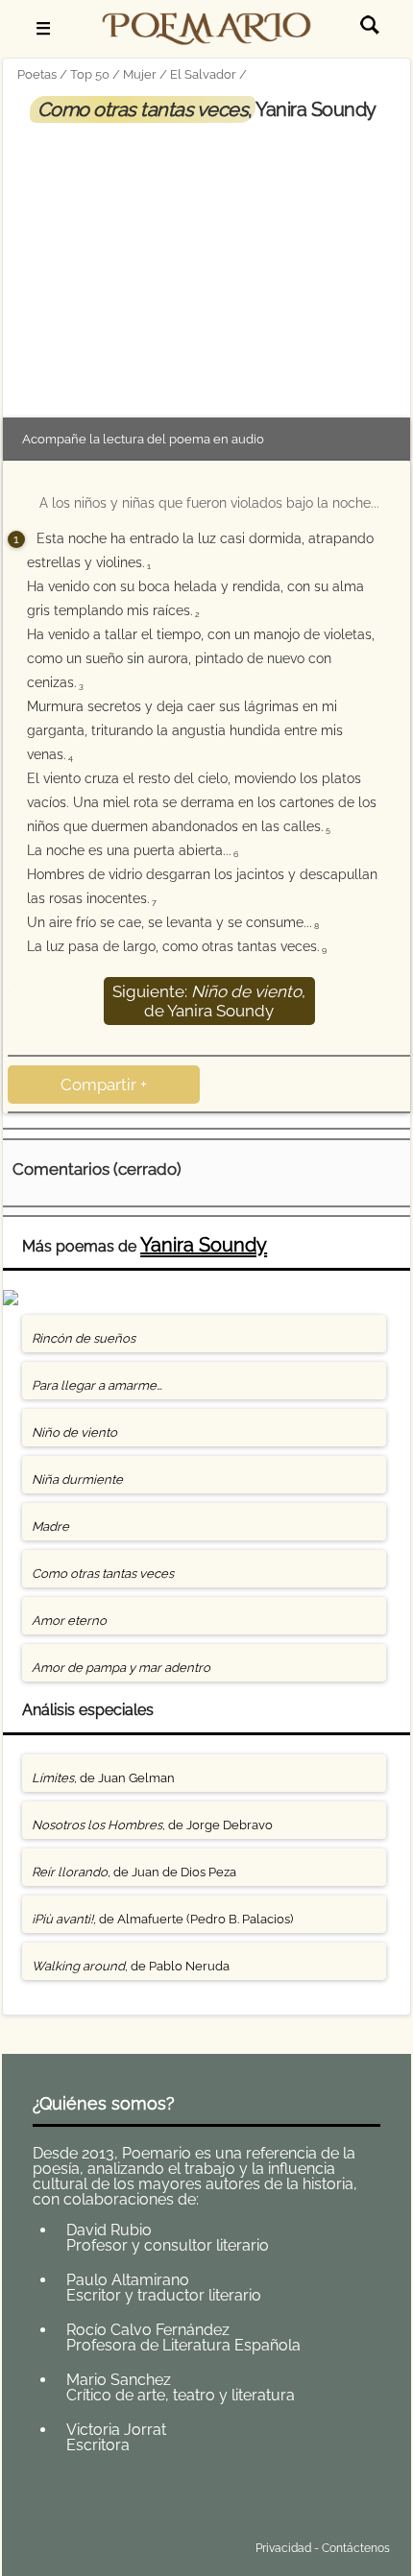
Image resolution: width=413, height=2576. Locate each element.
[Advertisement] (206, 266)
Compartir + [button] (104, 1085)
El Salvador (203, 74)
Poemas (155, 2503)
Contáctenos (356, 2548)
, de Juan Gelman (103, 1778)
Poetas (37, 74)
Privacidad (283, 2548)
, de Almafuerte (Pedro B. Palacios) (162, 1919)
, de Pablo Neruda (131, 1966)
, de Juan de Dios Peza (134, 1872)
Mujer (140, 74)
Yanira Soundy (204, 1245)
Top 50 (90, 74)
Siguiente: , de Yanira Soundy (209, 1001)
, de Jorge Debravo (152, 1825)
